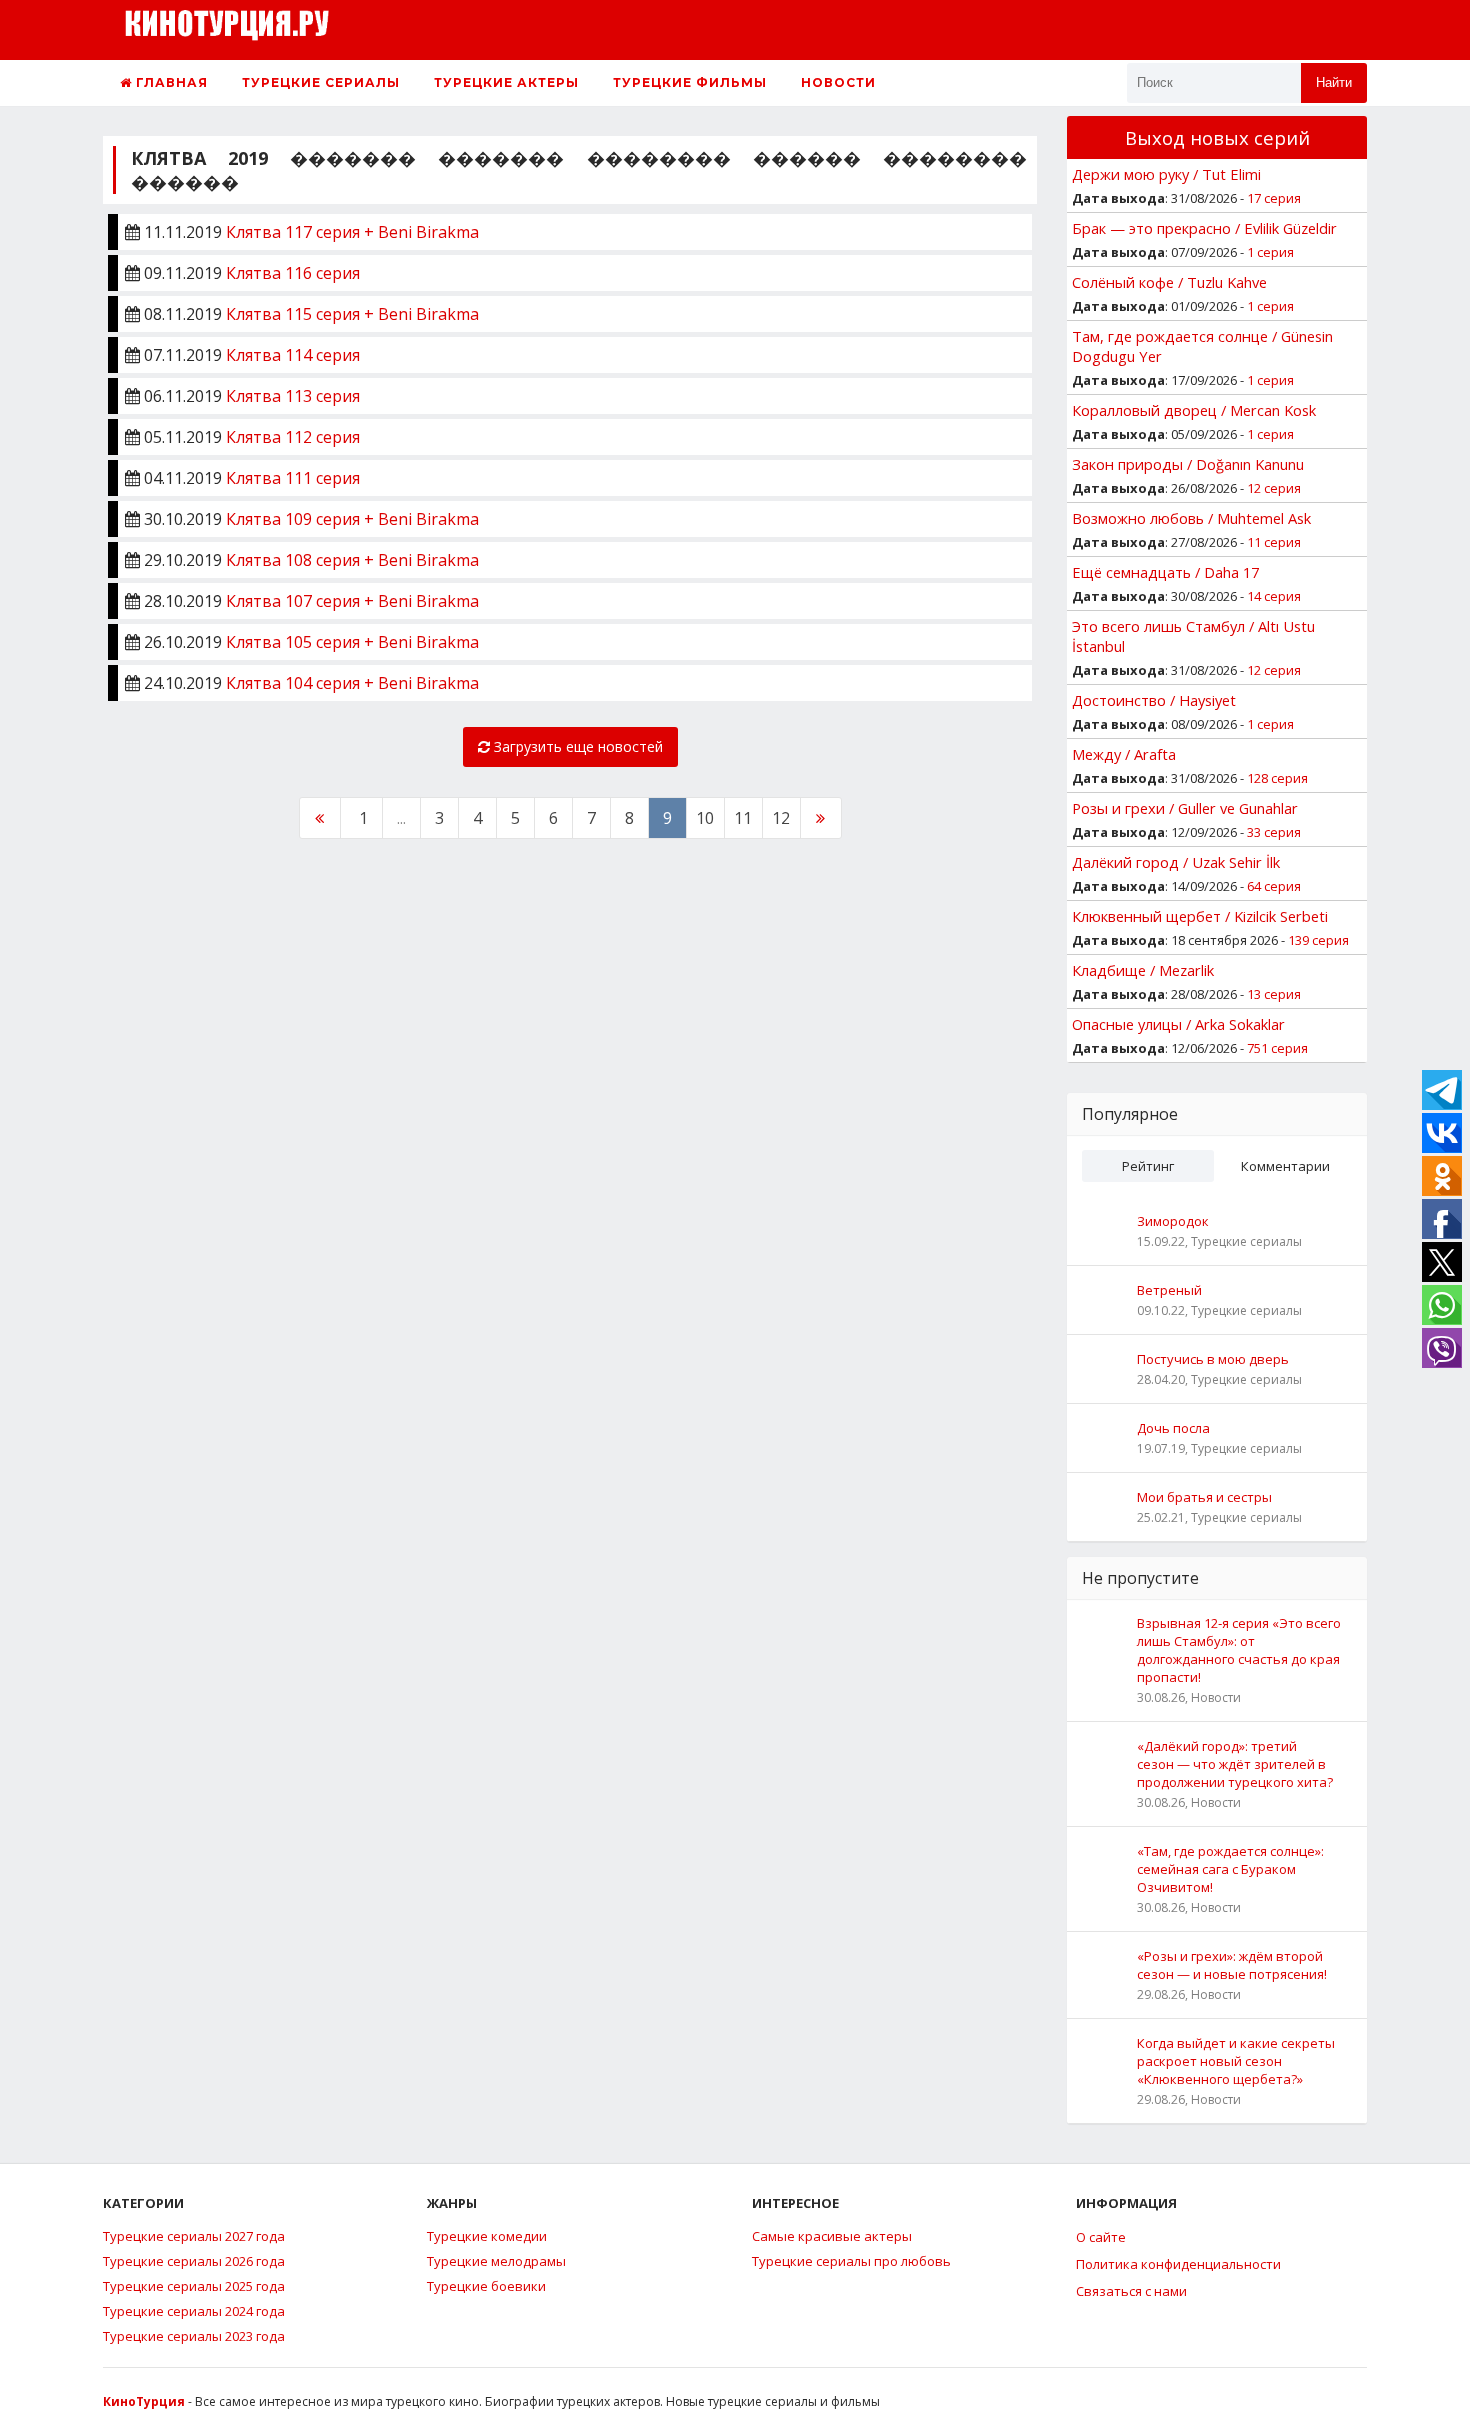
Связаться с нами (1131, 2291)
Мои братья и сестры (1204, 1497)
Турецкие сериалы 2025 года (194, 2286)
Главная (170, 82)
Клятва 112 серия (293, 437)
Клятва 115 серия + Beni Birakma (352, 314)
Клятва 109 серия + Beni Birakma (352, 519)
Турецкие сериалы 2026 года (194, 2261)
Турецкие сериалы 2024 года (194, 2311)
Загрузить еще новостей (576, 746)
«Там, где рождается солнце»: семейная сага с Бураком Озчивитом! (1230, 1869)
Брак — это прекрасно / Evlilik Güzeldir (1204, 228)
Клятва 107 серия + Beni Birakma (352, 601)
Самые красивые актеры (832, 2236)
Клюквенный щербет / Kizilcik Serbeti (1200, 916)
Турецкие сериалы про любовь (851, 2261)
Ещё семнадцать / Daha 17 (1165, 572)
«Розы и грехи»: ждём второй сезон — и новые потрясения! (1232, 1965)
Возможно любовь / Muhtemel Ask (1191, 518)
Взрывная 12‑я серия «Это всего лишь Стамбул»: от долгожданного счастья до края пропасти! (1239, 1650)
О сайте (1101, 2237)
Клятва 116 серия (293, 273)
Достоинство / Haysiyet (1154, 700)
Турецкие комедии (487, 2236)
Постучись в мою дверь (1213, 1359)
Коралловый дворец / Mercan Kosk (1194, 410)
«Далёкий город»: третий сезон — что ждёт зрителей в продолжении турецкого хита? (1235, 1764)
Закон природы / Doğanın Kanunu (1188, 464)
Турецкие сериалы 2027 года (194, 2236)
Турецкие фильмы (690, 82)
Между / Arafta (1124, 754)
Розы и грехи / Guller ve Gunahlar (1185, 808)
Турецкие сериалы (321, 82)
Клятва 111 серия (293, 478)
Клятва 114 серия (293, 355)
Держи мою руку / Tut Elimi (1166, 174)
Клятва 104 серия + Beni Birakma (352, 683)
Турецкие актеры (506, 82)
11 (743, 818)
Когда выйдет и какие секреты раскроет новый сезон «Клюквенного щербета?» (1236, 2061)
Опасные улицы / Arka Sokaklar (1178, 1024)
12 (781, 818)
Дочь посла (1173, 1428)
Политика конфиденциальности (1178, 2264)
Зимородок (1173, 1221)
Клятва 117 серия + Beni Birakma (352, 232)
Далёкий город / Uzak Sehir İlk (1176, 862)
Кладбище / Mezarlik (1143, 970)
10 (705, 818)
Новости (838, 82)
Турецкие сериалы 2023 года (194, 2336)
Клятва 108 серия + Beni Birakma (352, 560)
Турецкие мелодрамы (496, 2261)
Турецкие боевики (486, 2286)
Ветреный (1169, 1290)
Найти (1334, 82)
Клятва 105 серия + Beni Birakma (352, 642)
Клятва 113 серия (293, 396)
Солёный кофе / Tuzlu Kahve (1169, 282)
